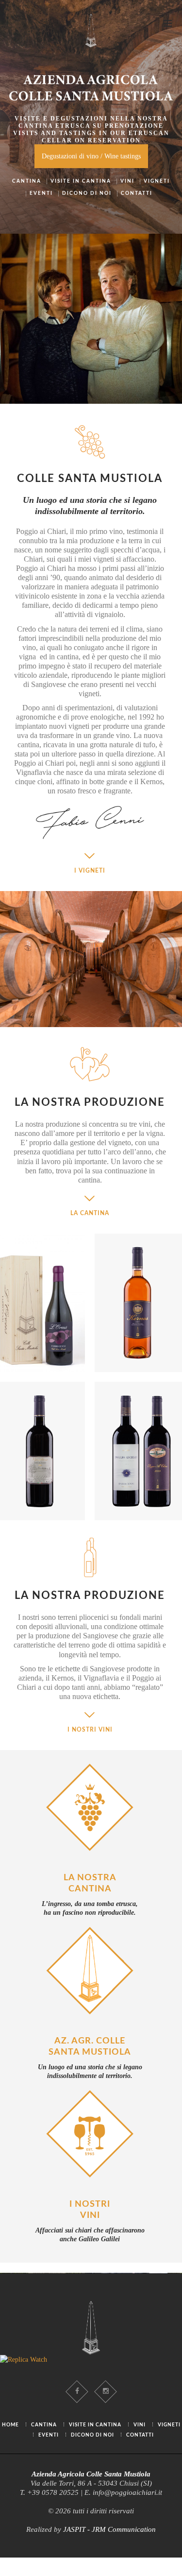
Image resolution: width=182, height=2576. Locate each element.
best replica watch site (60, 2562)
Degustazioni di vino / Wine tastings (91, 156)
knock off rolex (42, 2571)
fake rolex (14, 2562)
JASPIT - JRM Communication (109, 2529)
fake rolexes (108, 2562)
